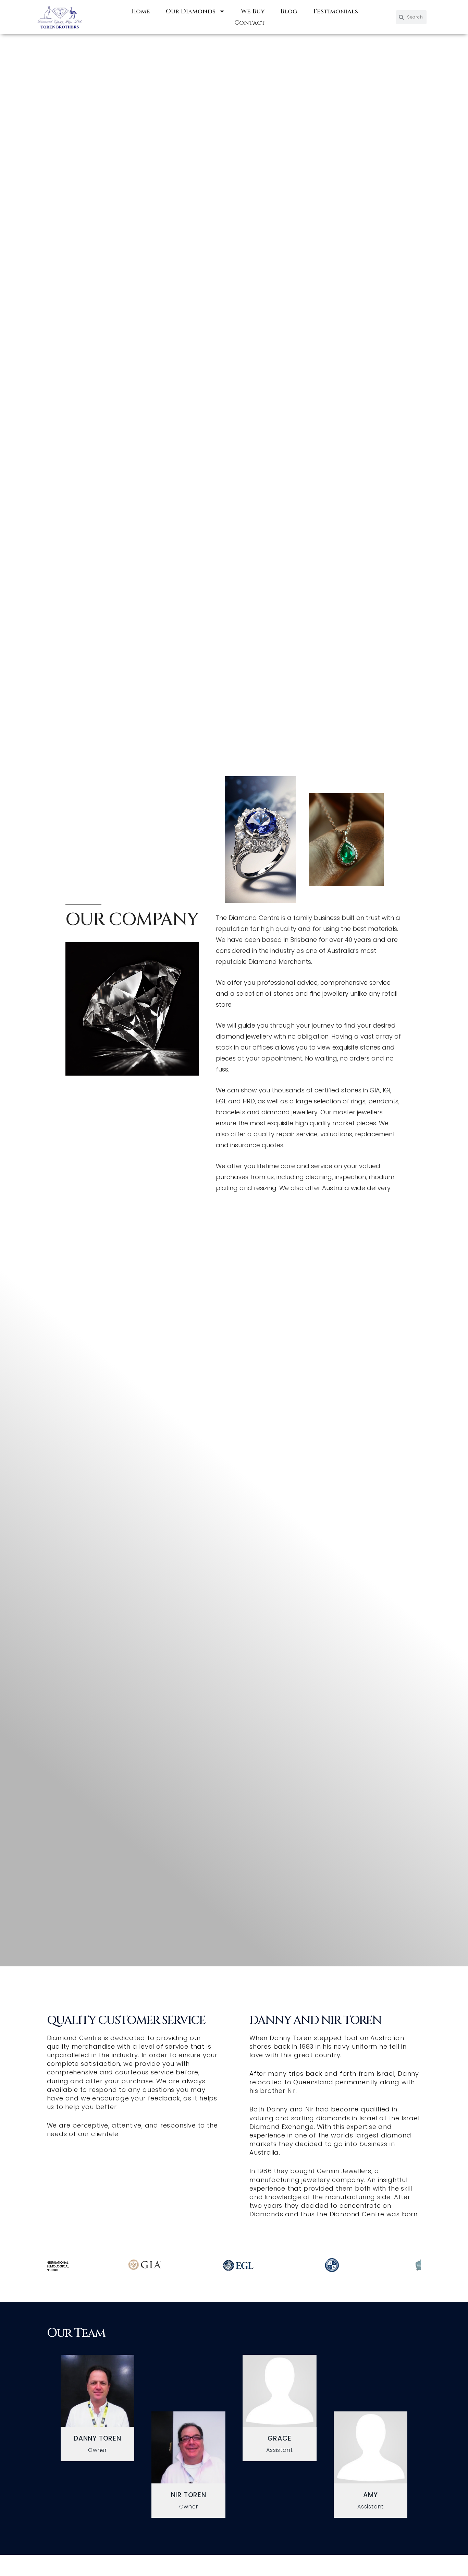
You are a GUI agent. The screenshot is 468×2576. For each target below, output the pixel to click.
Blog (289, 11)
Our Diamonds (191, 11)
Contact (250, 23)
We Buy (253, 11)
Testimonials (335, 11)
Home (141, 11)
